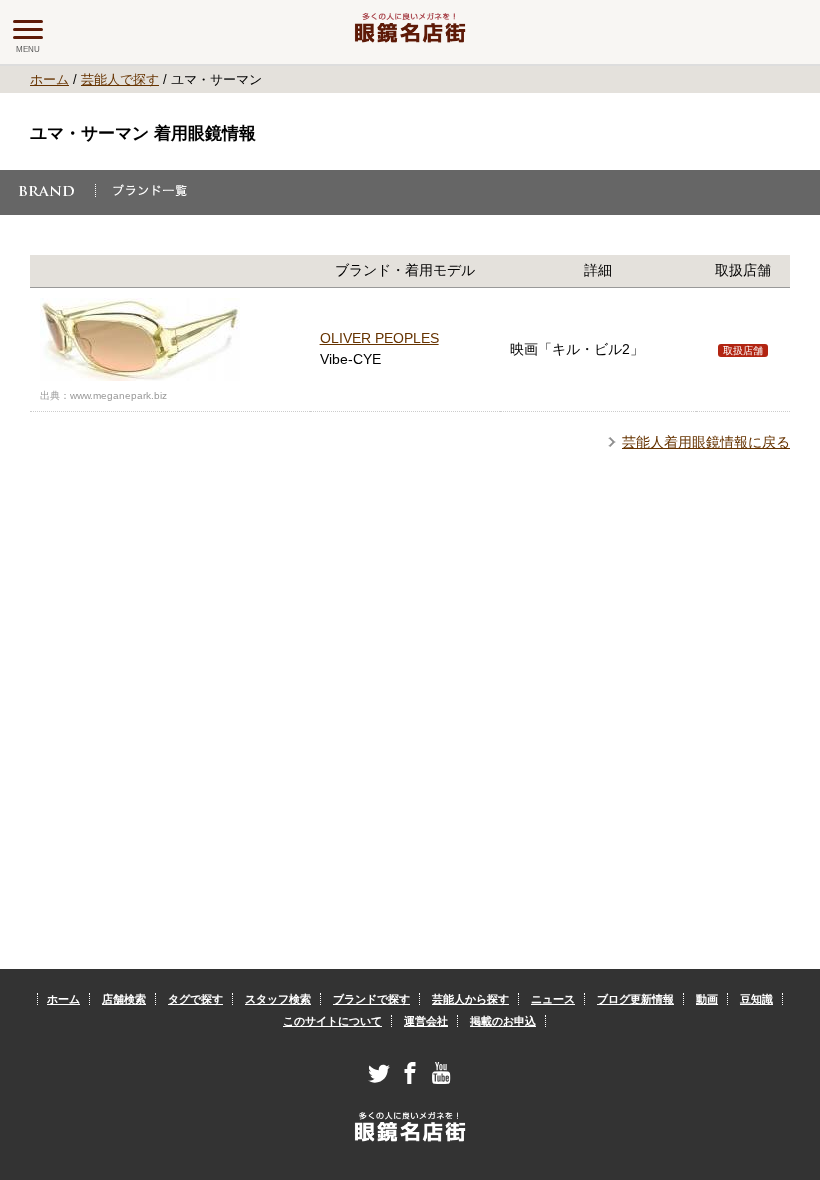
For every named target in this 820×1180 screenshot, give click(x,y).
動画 (707, 999)
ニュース (553, 999)
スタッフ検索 (278, 999)
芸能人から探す (470, 999)
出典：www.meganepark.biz (103, 395)
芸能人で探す (120, 79)
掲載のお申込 (503, 1021)
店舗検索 (124, 999)
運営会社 (426, 1021)
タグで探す (195, 999)
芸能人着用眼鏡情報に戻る (706, 442)
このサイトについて (332, 1021)
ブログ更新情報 (635, 999)
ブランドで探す (371, 999)
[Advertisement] (410, 653)
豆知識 (756, 999)
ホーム (49, 79)
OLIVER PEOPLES (379, 338)
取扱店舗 (743, 350)
